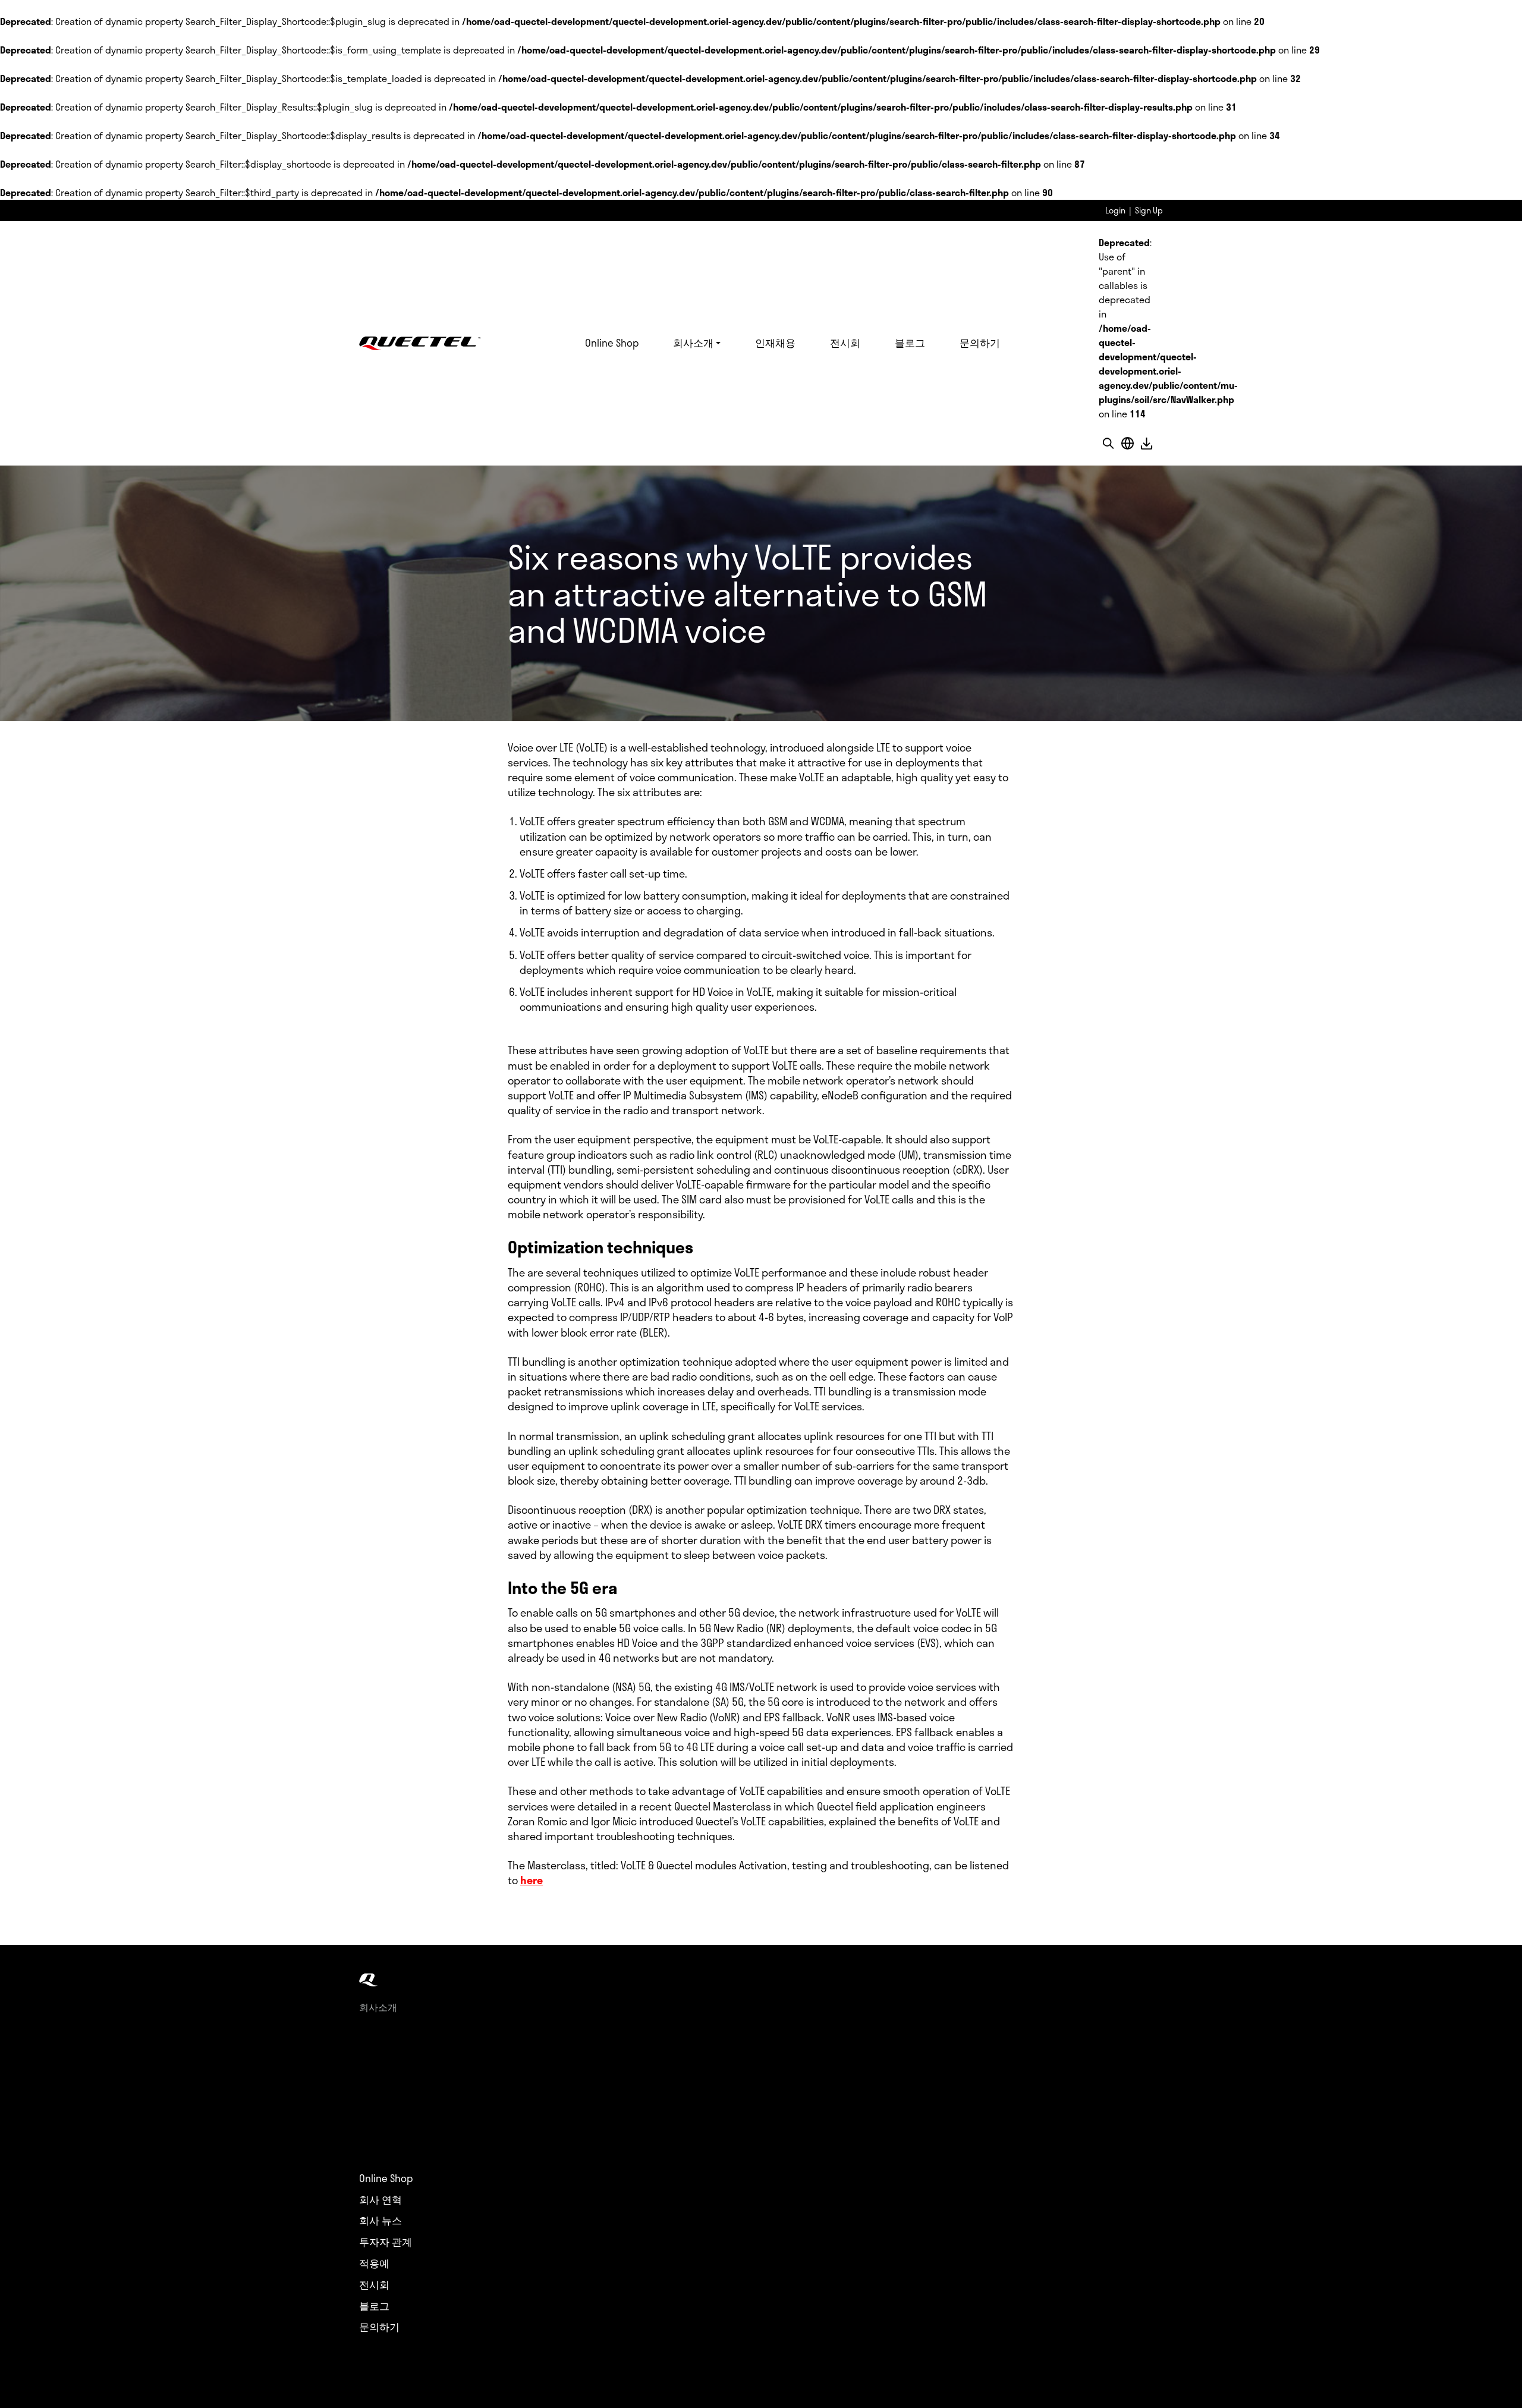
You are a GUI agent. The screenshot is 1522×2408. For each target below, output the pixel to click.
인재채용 (775, 342)
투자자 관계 (386, 2242)
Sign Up (1149, 210)
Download (1146, 443)
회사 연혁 (380, 2200)
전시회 (845, 342)
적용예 (374, 2264)
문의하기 (980, 342)
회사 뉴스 (380, 2221)
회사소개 (693, 342)
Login (1115, 210)
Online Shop (612, 342)
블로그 (910, 342)
